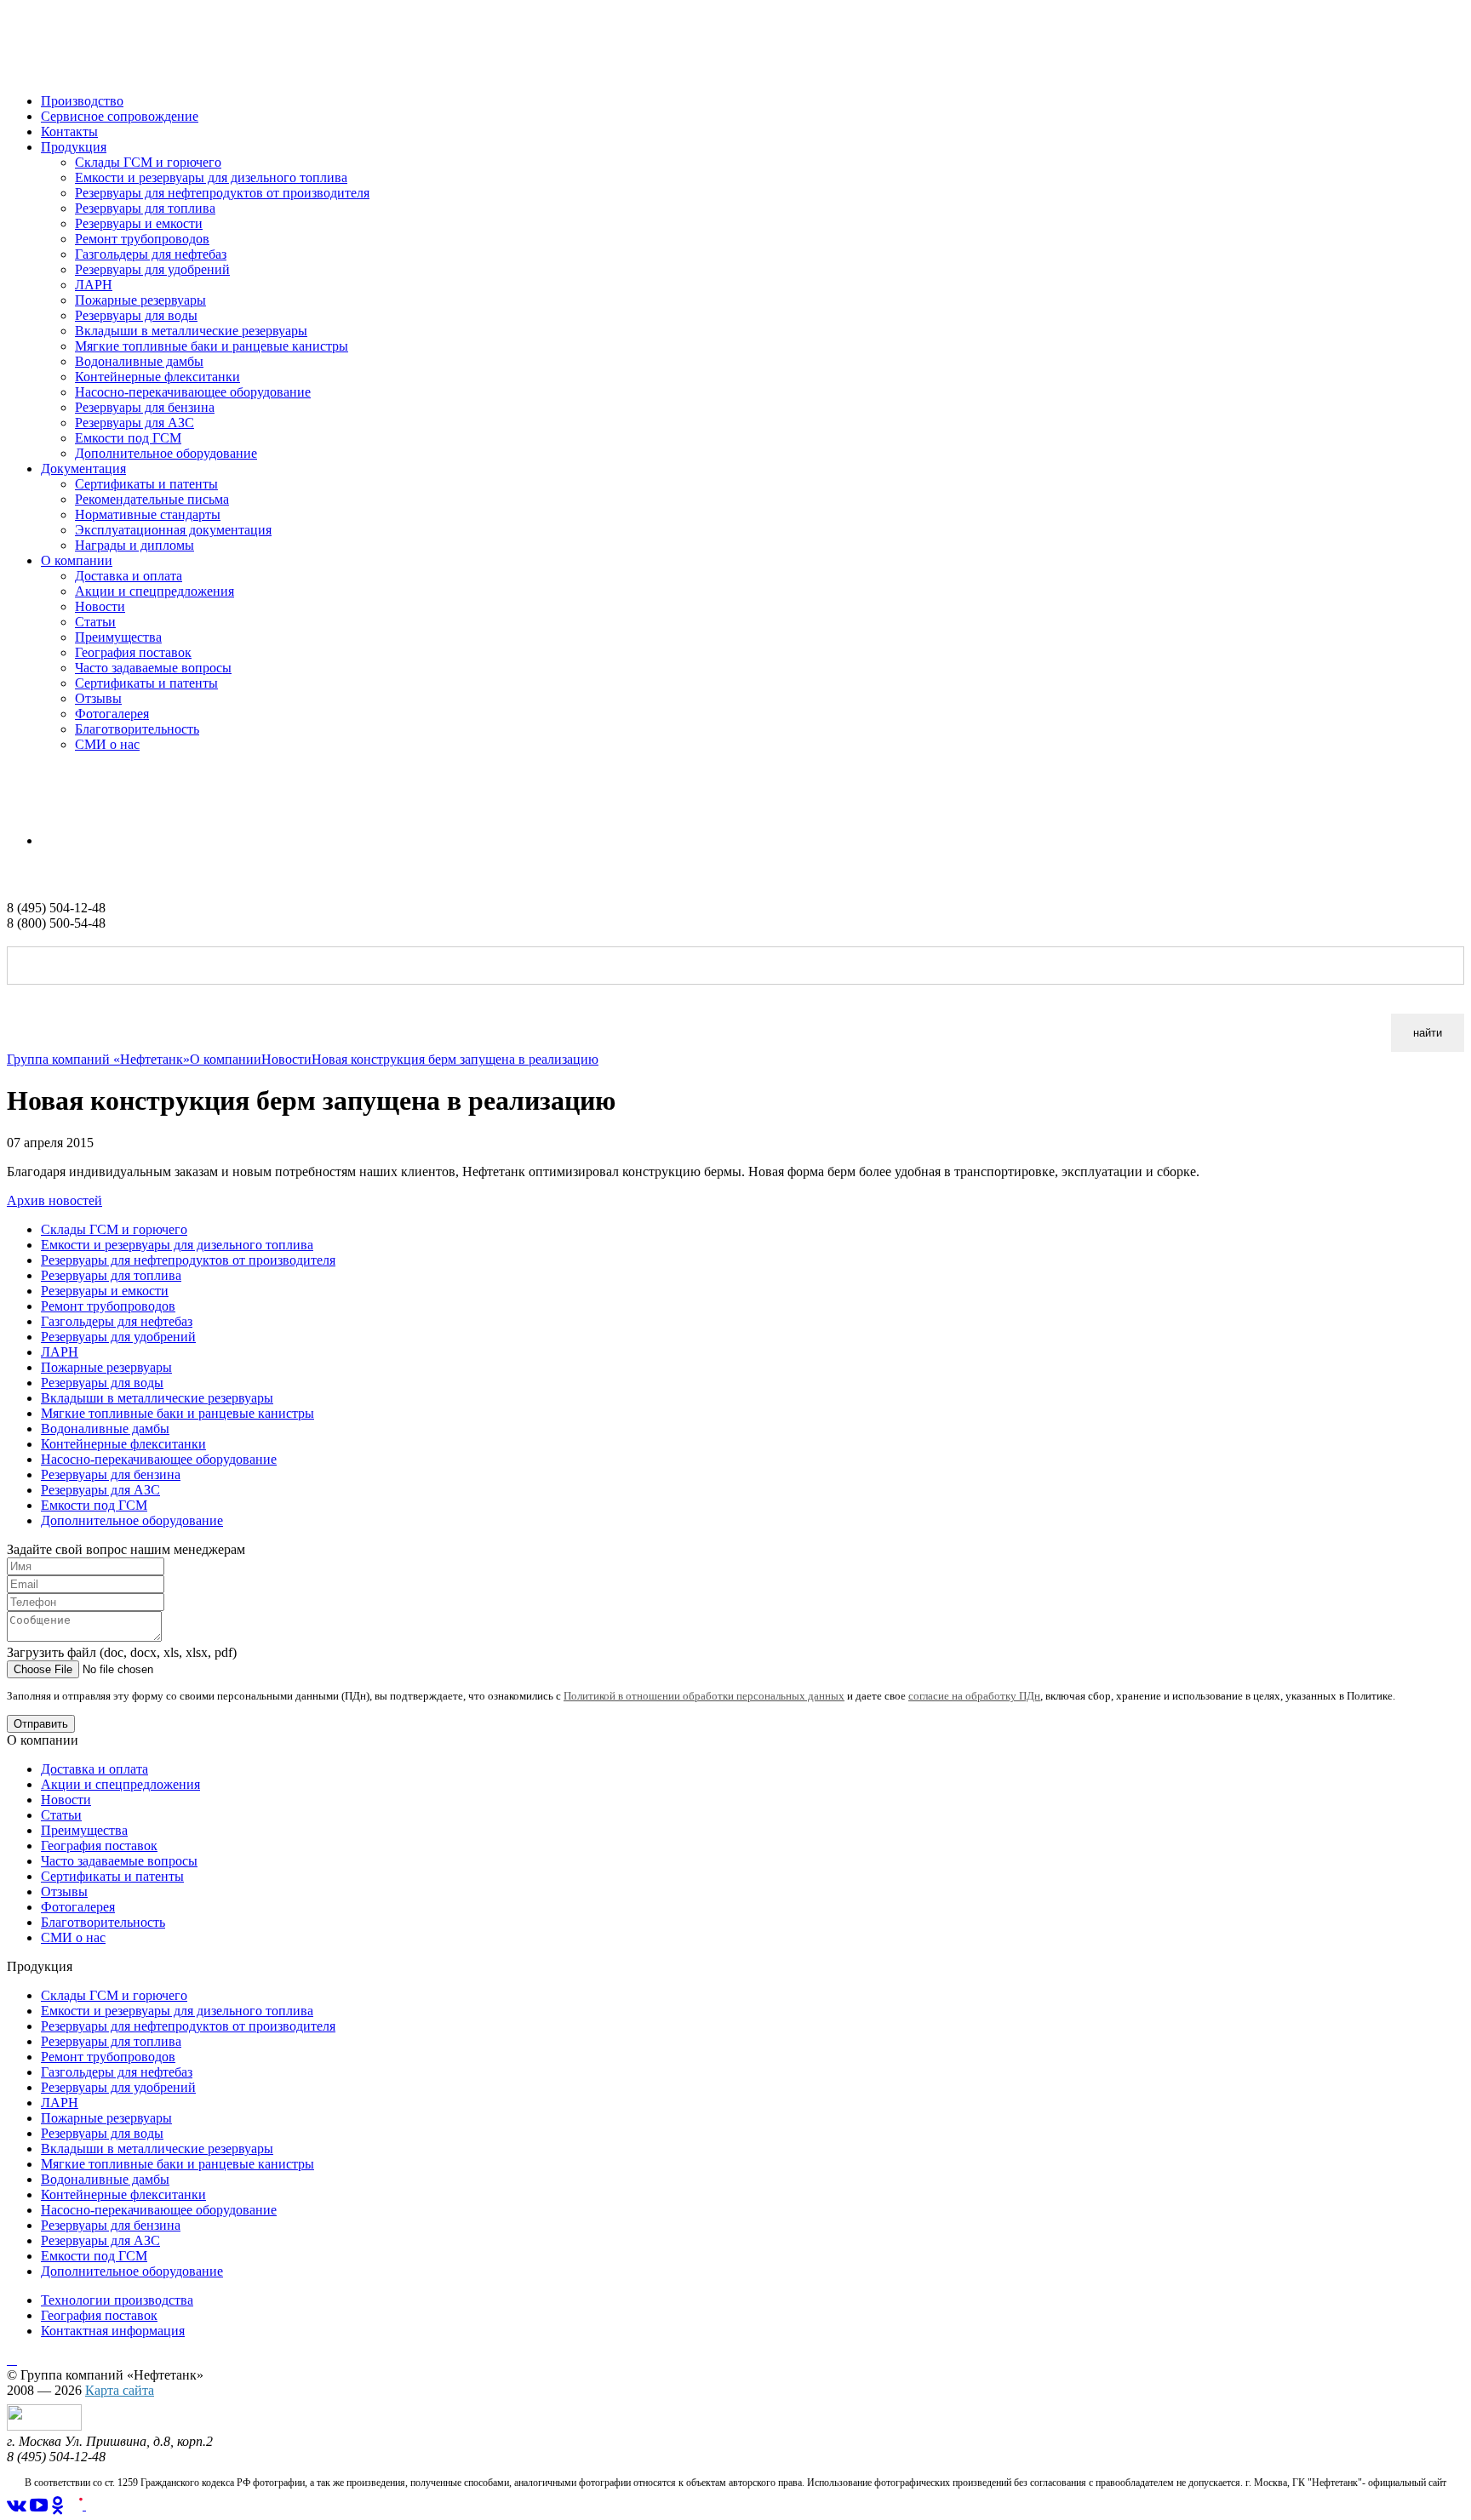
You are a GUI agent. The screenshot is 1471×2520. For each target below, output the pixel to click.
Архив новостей (54, 1200)
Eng (52, 840)
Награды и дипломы (135, 545)
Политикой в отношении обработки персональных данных (704, 1696)
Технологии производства (117, 2300)
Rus (17, 811)
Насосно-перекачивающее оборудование (193, 392)
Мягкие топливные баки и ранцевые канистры (212, 346)
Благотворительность (137, 729)
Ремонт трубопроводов (142, 239)
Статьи (95, 622)
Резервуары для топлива (145, 208)
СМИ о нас (107, 744)
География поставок (133, 652)
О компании (77, 560)
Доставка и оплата (129, 576)
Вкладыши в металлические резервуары (191, 331)
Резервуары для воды (136, 315)
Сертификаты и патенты (146, 484)
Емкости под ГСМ (128, 438)
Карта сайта (120, 2390)
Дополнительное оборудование (166, 453)
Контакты (69, 131)
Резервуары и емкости (139, 223)
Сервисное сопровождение (120, 116)
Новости (100, 606)
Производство (82, 101)
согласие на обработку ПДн (974, 1696)
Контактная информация (113, 2331)
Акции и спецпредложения (155, 591)
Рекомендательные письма (152, 499)
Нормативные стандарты (148, 514)
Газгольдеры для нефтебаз (151, 254)
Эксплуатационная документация (173, 530)
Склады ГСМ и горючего (148, 162)
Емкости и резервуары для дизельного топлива (211, 177)
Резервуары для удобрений (152, 269)
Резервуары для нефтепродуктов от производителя (222, 193)
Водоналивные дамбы (139, 361)
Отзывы (98, 698)
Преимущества (118, 637)
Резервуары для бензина (145, 407)
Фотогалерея (112, 714)
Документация (83, 469)
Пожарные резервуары (140, 300)
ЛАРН (94, 285)
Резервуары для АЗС (135, 423)
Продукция (74, 147)
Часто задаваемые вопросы (153, 668)
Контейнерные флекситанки (157, 377)
